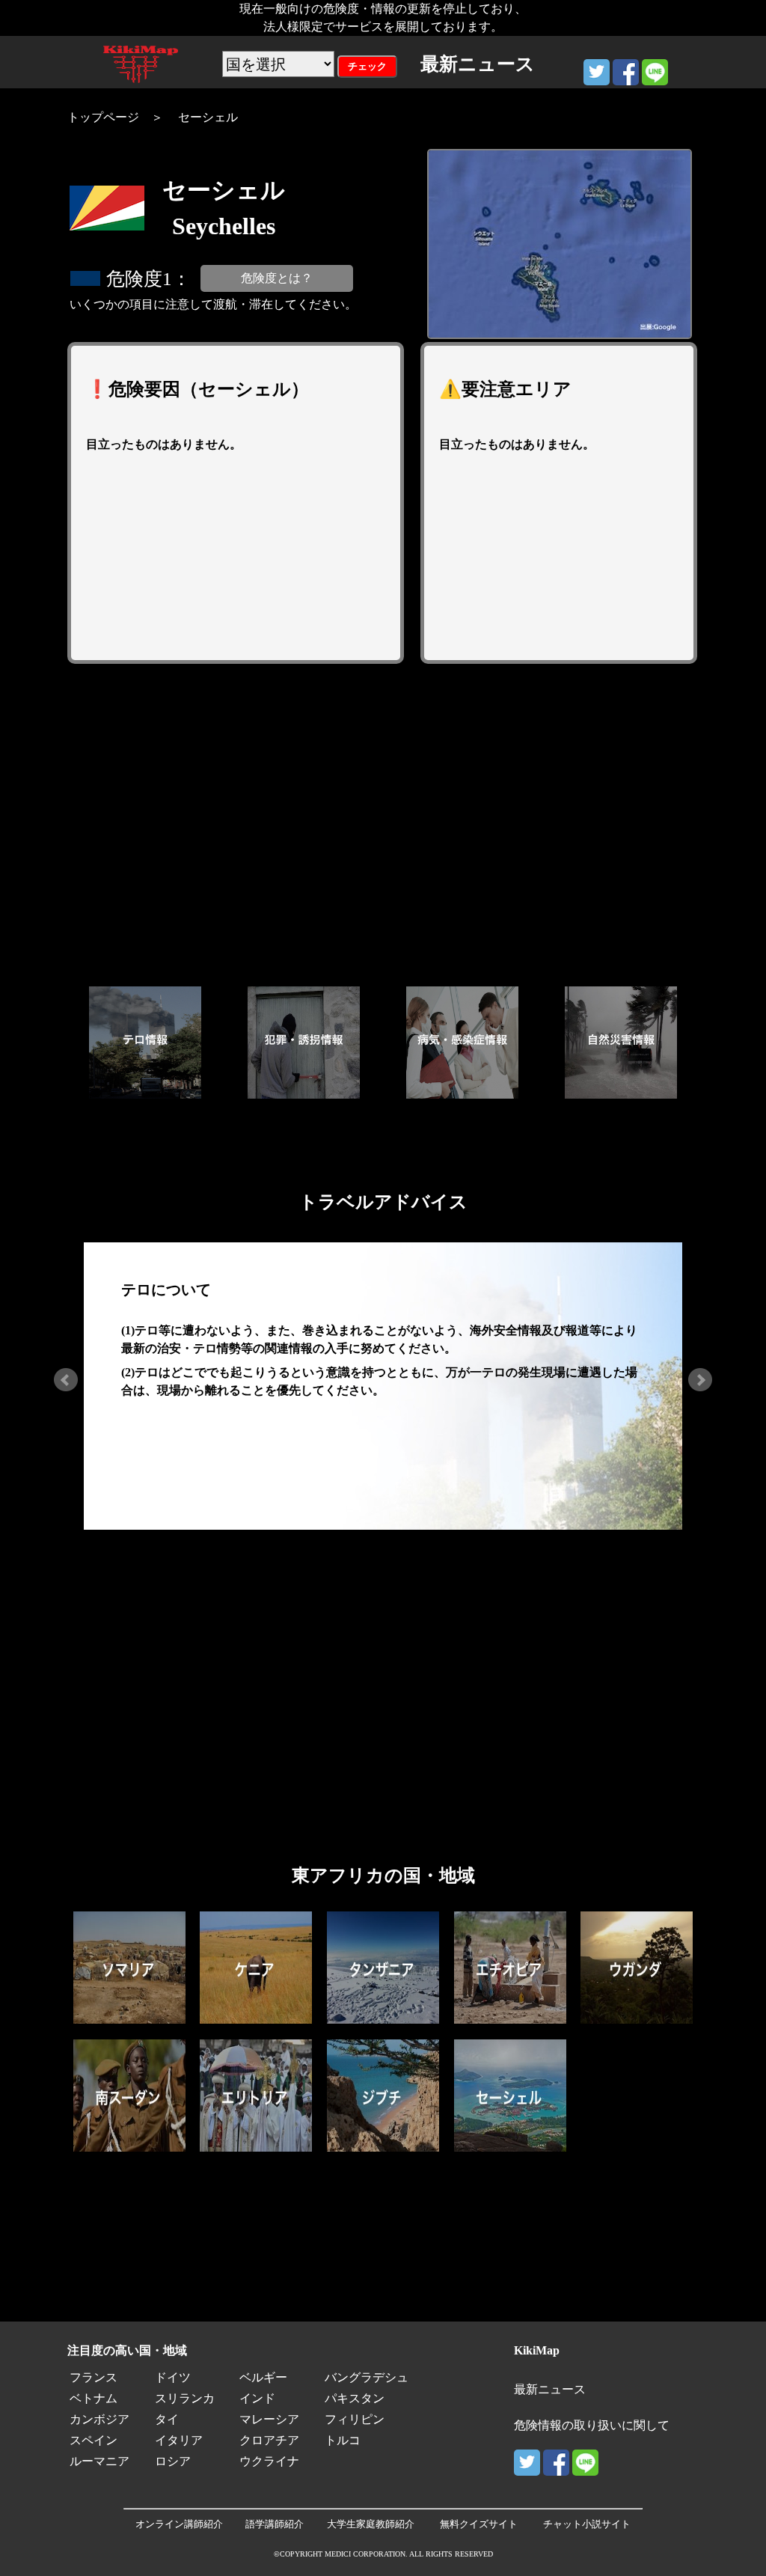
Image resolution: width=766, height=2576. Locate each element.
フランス (94, 2377)
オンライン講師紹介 (179, 2524)
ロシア (173, 2461)
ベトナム (94, 2398)
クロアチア (269, 2440)
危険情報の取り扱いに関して (592, 2425)
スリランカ (185, 2398)
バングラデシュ (367, 2377)
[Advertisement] (383, 825)
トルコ (343, 2440)
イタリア (179, 2440)
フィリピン (355, 2419)
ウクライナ (269, 2461)
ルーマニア (99, 2461)
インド (257, 2398)
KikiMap (537, 2350)
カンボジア (99, 2419)
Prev (66, 1380)
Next (700, 1380)
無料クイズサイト (479, 2524)
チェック (367, 66)
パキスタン (355, 2398)
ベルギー (263, 2377)
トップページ (103, 117)
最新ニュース (550, 2389)
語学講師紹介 (275, 2524)
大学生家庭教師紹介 (371, 2524)
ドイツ (173, 2377)
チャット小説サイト (587, 2524)
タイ (167, 2419)
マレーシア (269, 2419)
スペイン (94, 2440)
